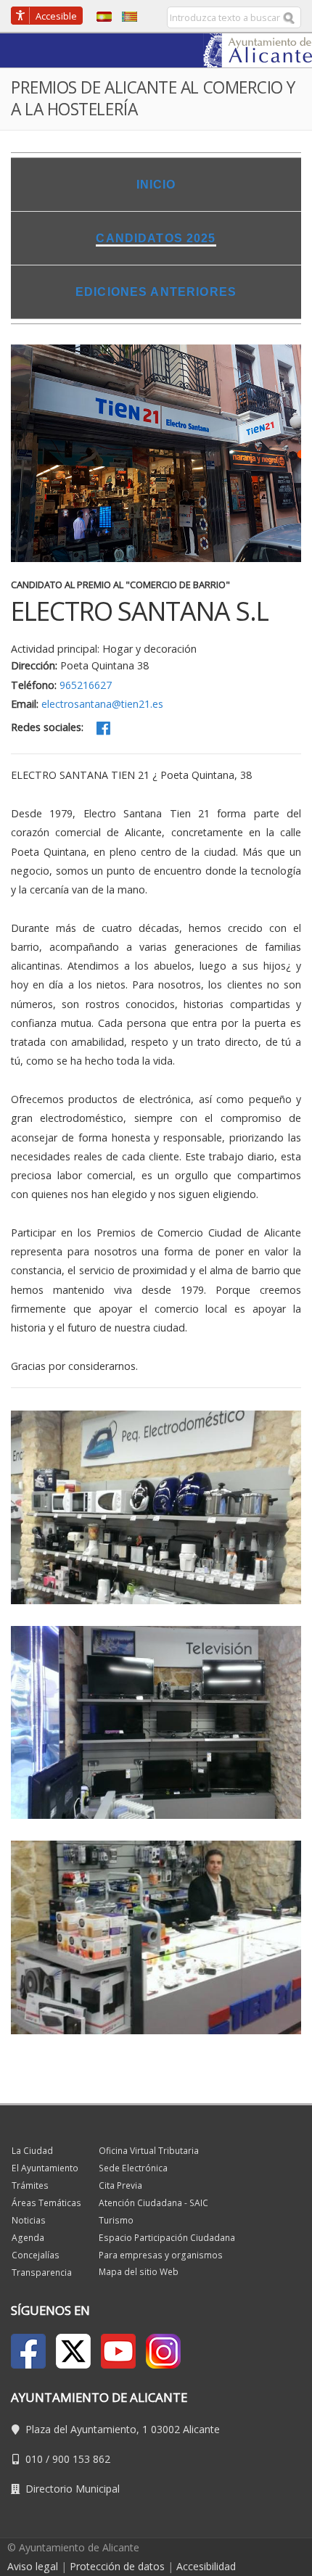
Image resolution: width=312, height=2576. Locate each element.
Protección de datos (117, 2566)
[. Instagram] (163, 2351)
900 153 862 (81, 2459)
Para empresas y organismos (161, 2255)
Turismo (116, 2220)
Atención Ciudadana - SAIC (153, 2203)
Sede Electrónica (133, 2168)
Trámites (30, 2185)
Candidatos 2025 (156, 238)
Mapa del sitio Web (139, 2272)
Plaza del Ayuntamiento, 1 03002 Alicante (123, 2429)
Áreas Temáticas (46, 2203)
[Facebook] (103, 728)
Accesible (56, 16)
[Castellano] (100, 16)
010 (34, 2459)
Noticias (29, 2220)
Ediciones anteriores (156, 292)
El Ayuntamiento (45, 2168)
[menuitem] (156, 185)
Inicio (156, 184)
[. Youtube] (118, 2351)
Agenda (28, 2238)
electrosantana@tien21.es (102, 704)
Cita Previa (120, 2185)
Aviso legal (33, 2566)
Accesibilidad (206, 2566)
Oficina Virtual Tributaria (149, 2151)
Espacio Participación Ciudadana (167, 2238)
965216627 (86, 685)
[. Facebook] (28, 2351)
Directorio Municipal (73, 2489)
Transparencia (42, 2272)
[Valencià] (126, 16)
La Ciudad (32, 2151)
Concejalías (36, 2255)
